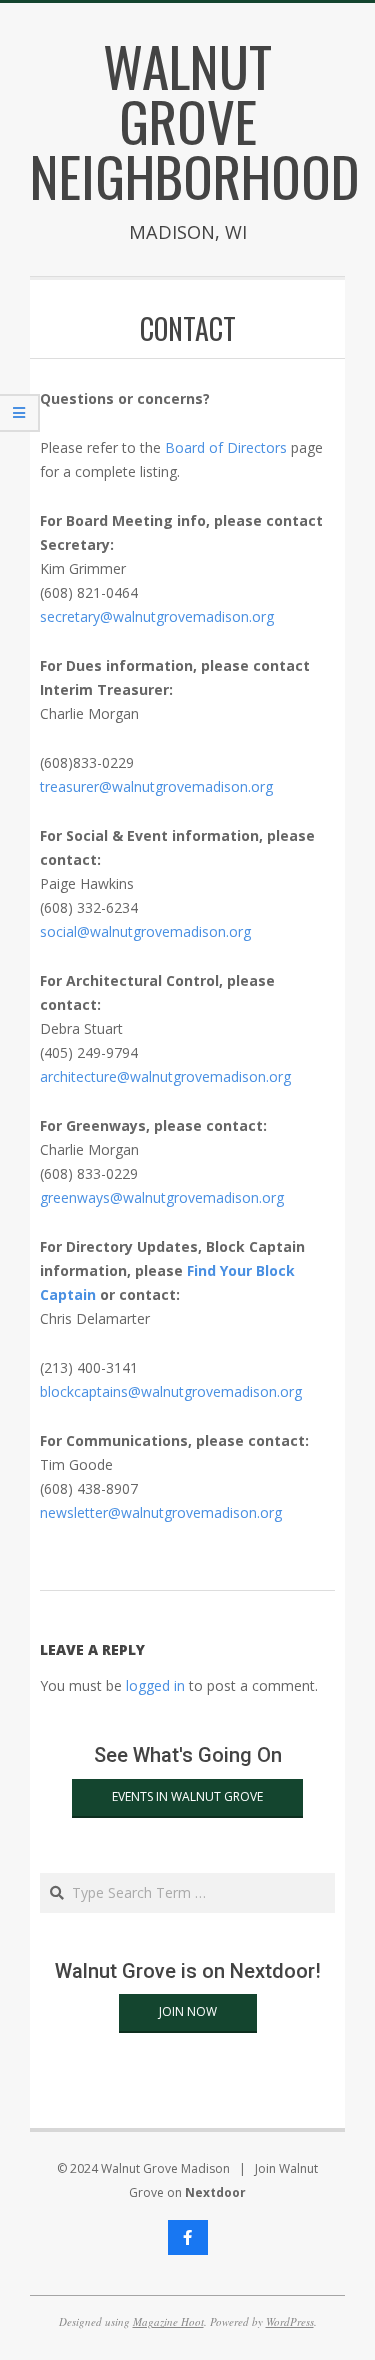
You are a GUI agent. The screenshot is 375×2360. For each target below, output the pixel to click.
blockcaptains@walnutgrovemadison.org (171, 1391)
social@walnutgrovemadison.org (145, 931)
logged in (155, 1685)
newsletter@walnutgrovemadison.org (161, 1512)
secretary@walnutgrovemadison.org (157, 616)
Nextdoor (215, 2192)
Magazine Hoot (168, 2321)
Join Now (188, 2011)
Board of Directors (226, 447)
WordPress (290, 2321)
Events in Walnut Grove (187, 1796)
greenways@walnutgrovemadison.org (162, 1197)
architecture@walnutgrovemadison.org (165, 1076)
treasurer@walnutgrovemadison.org (156, 786)
